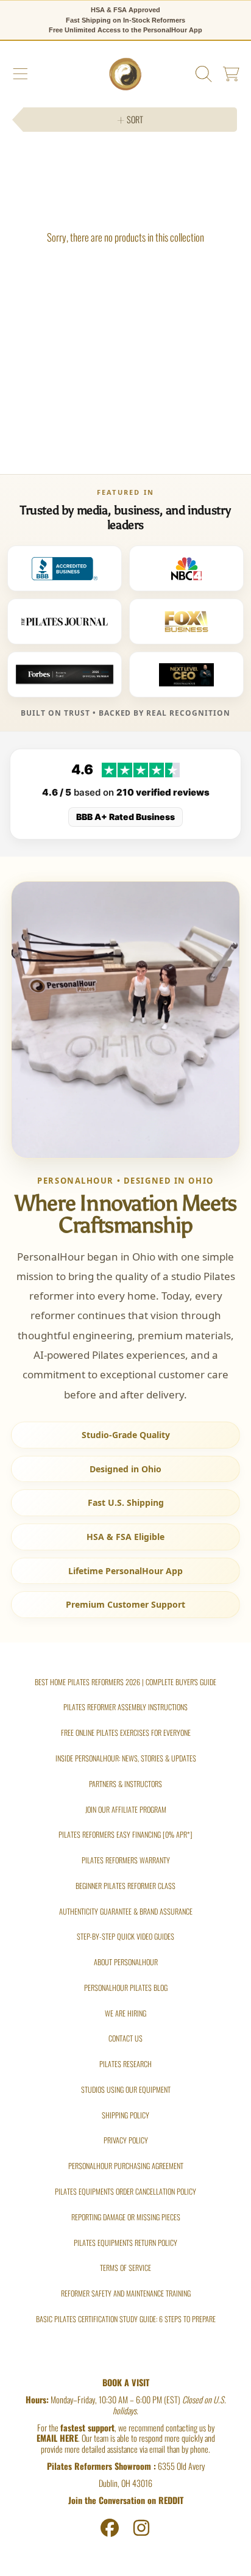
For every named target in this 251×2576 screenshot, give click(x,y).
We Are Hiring (125, 2013)
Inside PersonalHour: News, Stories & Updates (126, 1758)
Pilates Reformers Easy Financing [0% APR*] (125, 1834)
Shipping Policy (125, 2115)
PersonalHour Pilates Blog (126, 1988)
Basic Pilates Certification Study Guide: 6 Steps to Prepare (126, 2319)
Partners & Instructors (125, 1784)
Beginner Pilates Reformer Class (125, 1886)
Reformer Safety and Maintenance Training (126, 2293)
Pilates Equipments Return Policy (125, 2243)
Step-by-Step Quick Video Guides (125, 1936)
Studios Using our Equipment (126, 2089)
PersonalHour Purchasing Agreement (126, 2166)
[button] (20, 74)
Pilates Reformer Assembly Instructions (125, 1707)
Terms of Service (125, 2268)
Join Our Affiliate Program (126, 1809)
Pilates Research (125, 2064)
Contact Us (125, 2038)
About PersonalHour (126, 1962)
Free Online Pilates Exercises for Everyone (126, 1732)
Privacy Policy (126, 2140)
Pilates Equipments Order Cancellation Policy (125, 2191)
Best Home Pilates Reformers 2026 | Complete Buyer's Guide (125, 1682)
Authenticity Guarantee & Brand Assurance (126, 1911)
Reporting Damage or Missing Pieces (126, 2217)
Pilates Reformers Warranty (126, 1860)
